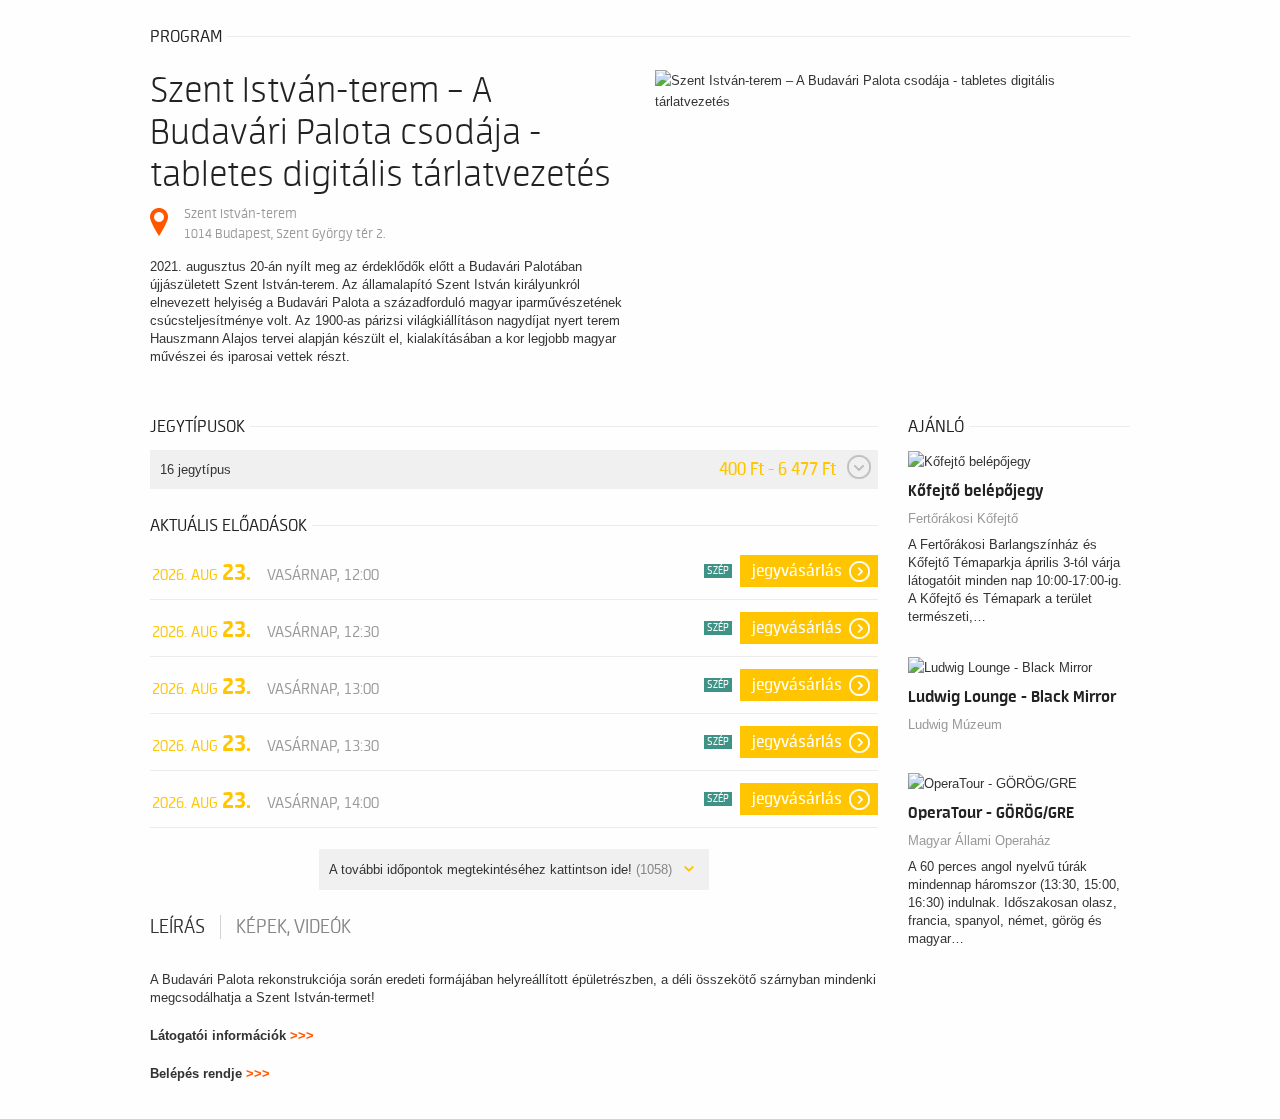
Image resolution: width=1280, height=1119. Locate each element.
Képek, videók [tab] (293, 927)
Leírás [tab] (177, 927)
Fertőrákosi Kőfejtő (963, 518)
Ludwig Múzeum (955, 724)
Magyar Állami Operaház (979, 840)
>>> (302, 1035)
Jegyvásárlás (797, 571)
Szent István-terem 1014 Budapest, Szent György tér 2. (284, 223)
